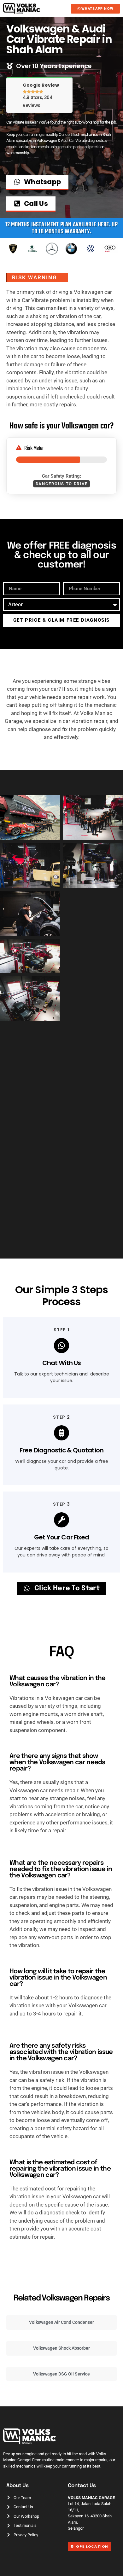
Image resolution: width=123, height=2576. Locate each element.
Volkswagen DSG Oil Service (61, 2374)
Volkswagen (80, 426)
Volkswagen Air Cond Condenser (61, 2322)
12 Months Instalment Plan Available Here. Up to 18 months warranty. (62, 228)
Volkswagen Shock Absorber (61, 2348)
